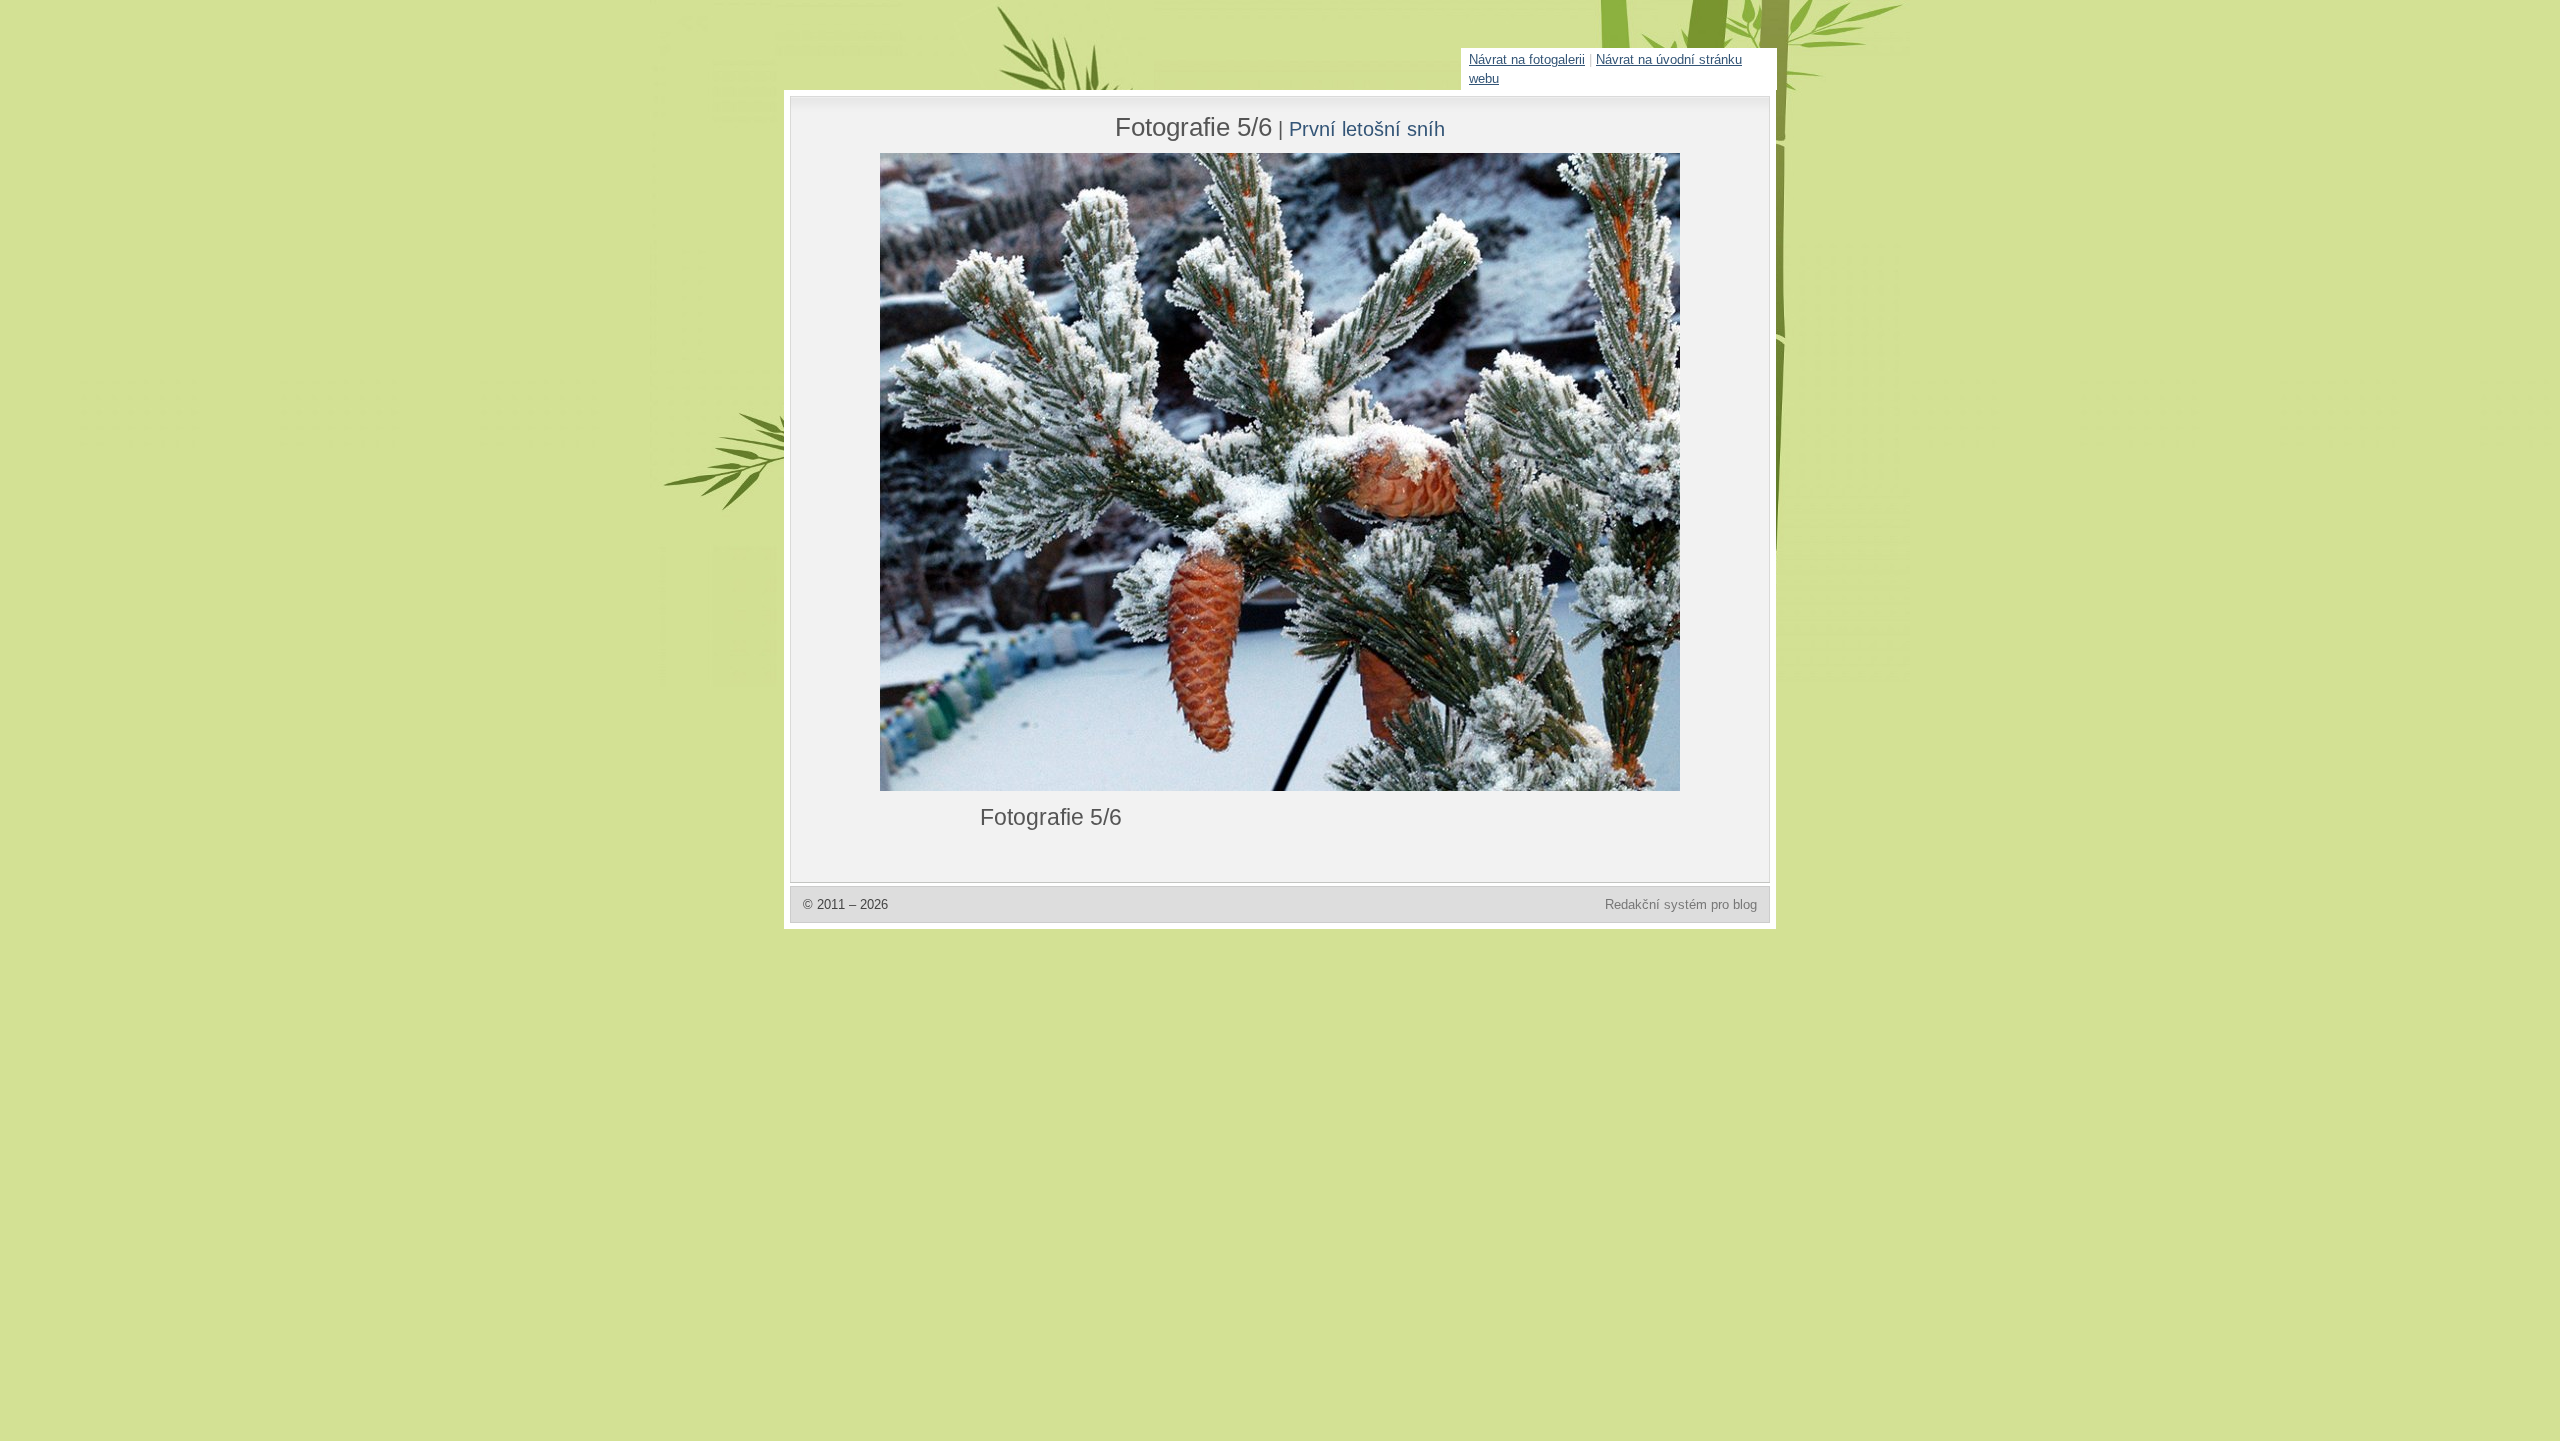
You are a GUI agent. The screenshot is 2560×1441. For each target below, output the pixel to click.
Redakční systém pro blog (1681, 904)
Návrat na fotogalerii (1527, 59)
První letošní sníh (1367, 128)
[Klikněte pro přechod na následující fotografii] (955, 472)
